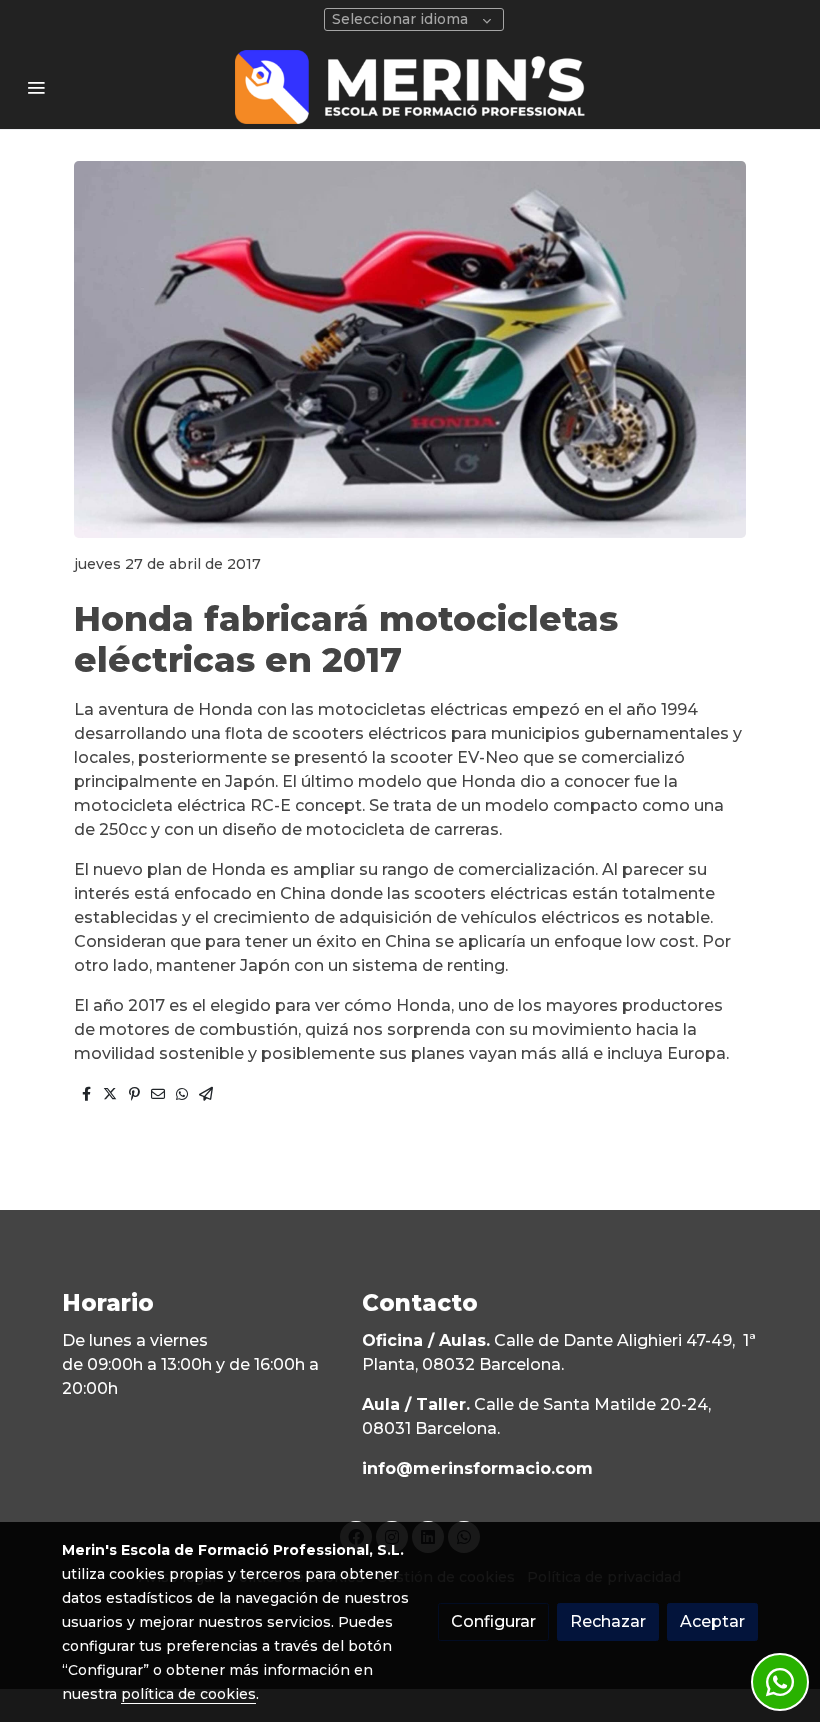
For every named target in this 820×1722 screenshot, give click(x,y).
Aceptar (712, 1621)
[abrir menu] (36, 87)
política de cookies (188, 1694)
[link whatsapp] (780, 1682)
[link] (410, 87)
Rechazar (608, 1621)
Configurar (493, 1621)
